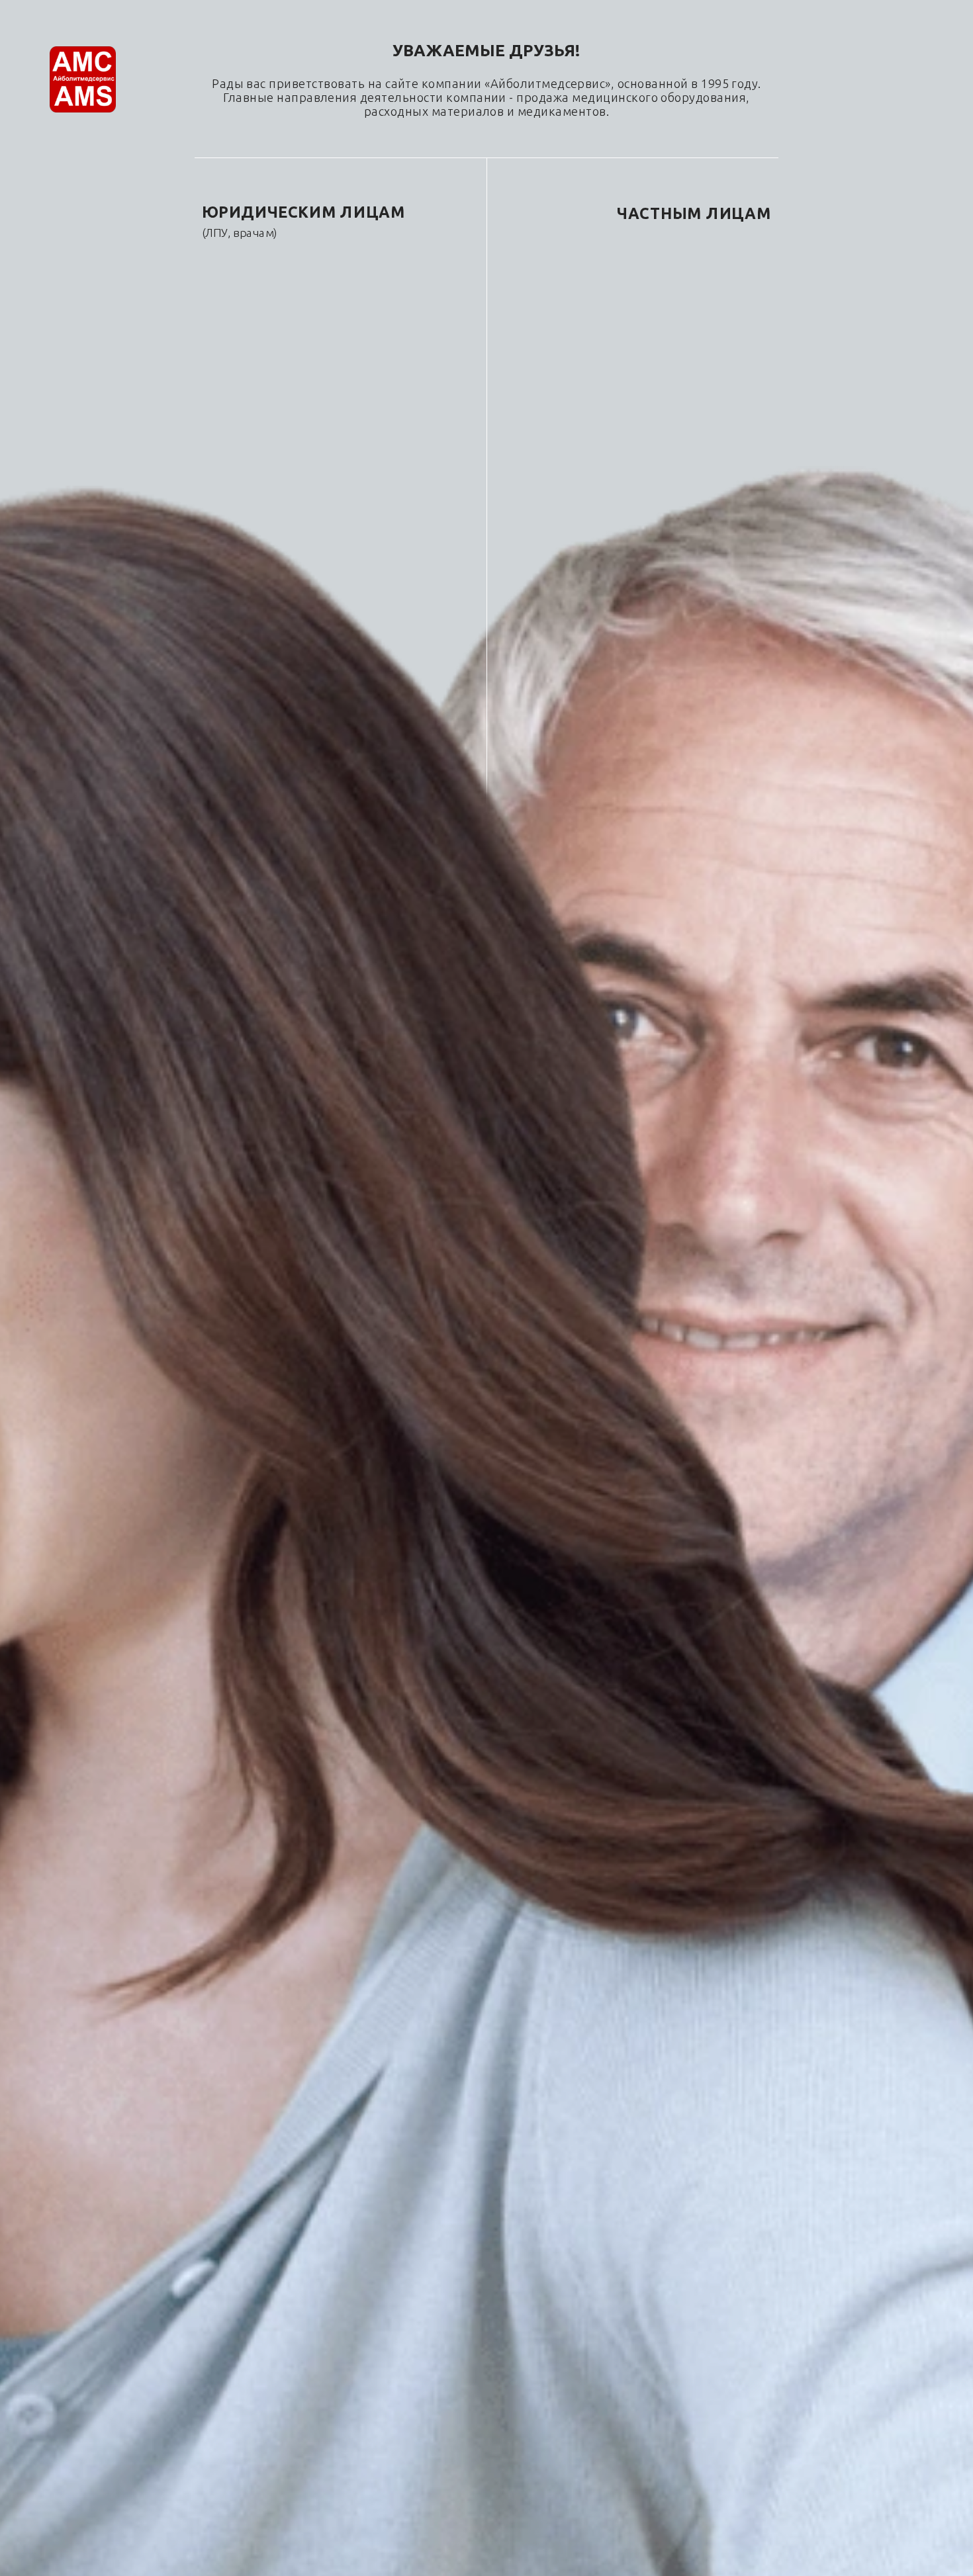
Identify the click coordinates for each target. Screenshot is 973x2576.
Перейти (261, 293)
